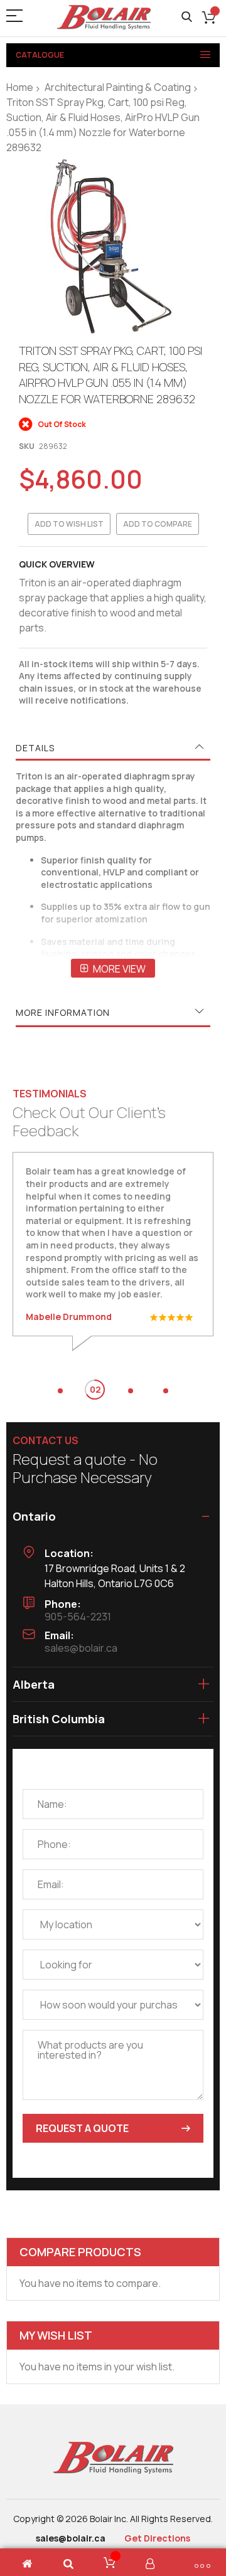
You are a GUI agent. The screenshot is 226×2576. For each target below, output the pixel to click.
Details (35, 748)
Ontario (34, 1516)
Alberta (34, 1684)
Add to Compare (158, 524)
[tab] (113, 748)
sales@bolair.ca (81, 1648)
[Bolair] (104, 17)
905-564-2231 (78, 1617)
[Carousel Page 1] (60, 1391)
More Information (63, 1012)
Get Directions (157, 2538)
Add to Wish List (69, 524)
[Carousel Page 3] (131, 1391)
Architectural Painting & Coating (118, 87)
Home (20, 87)
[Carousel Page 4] (166, 1391)
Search (187, 17)
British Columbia (59, 1719)
